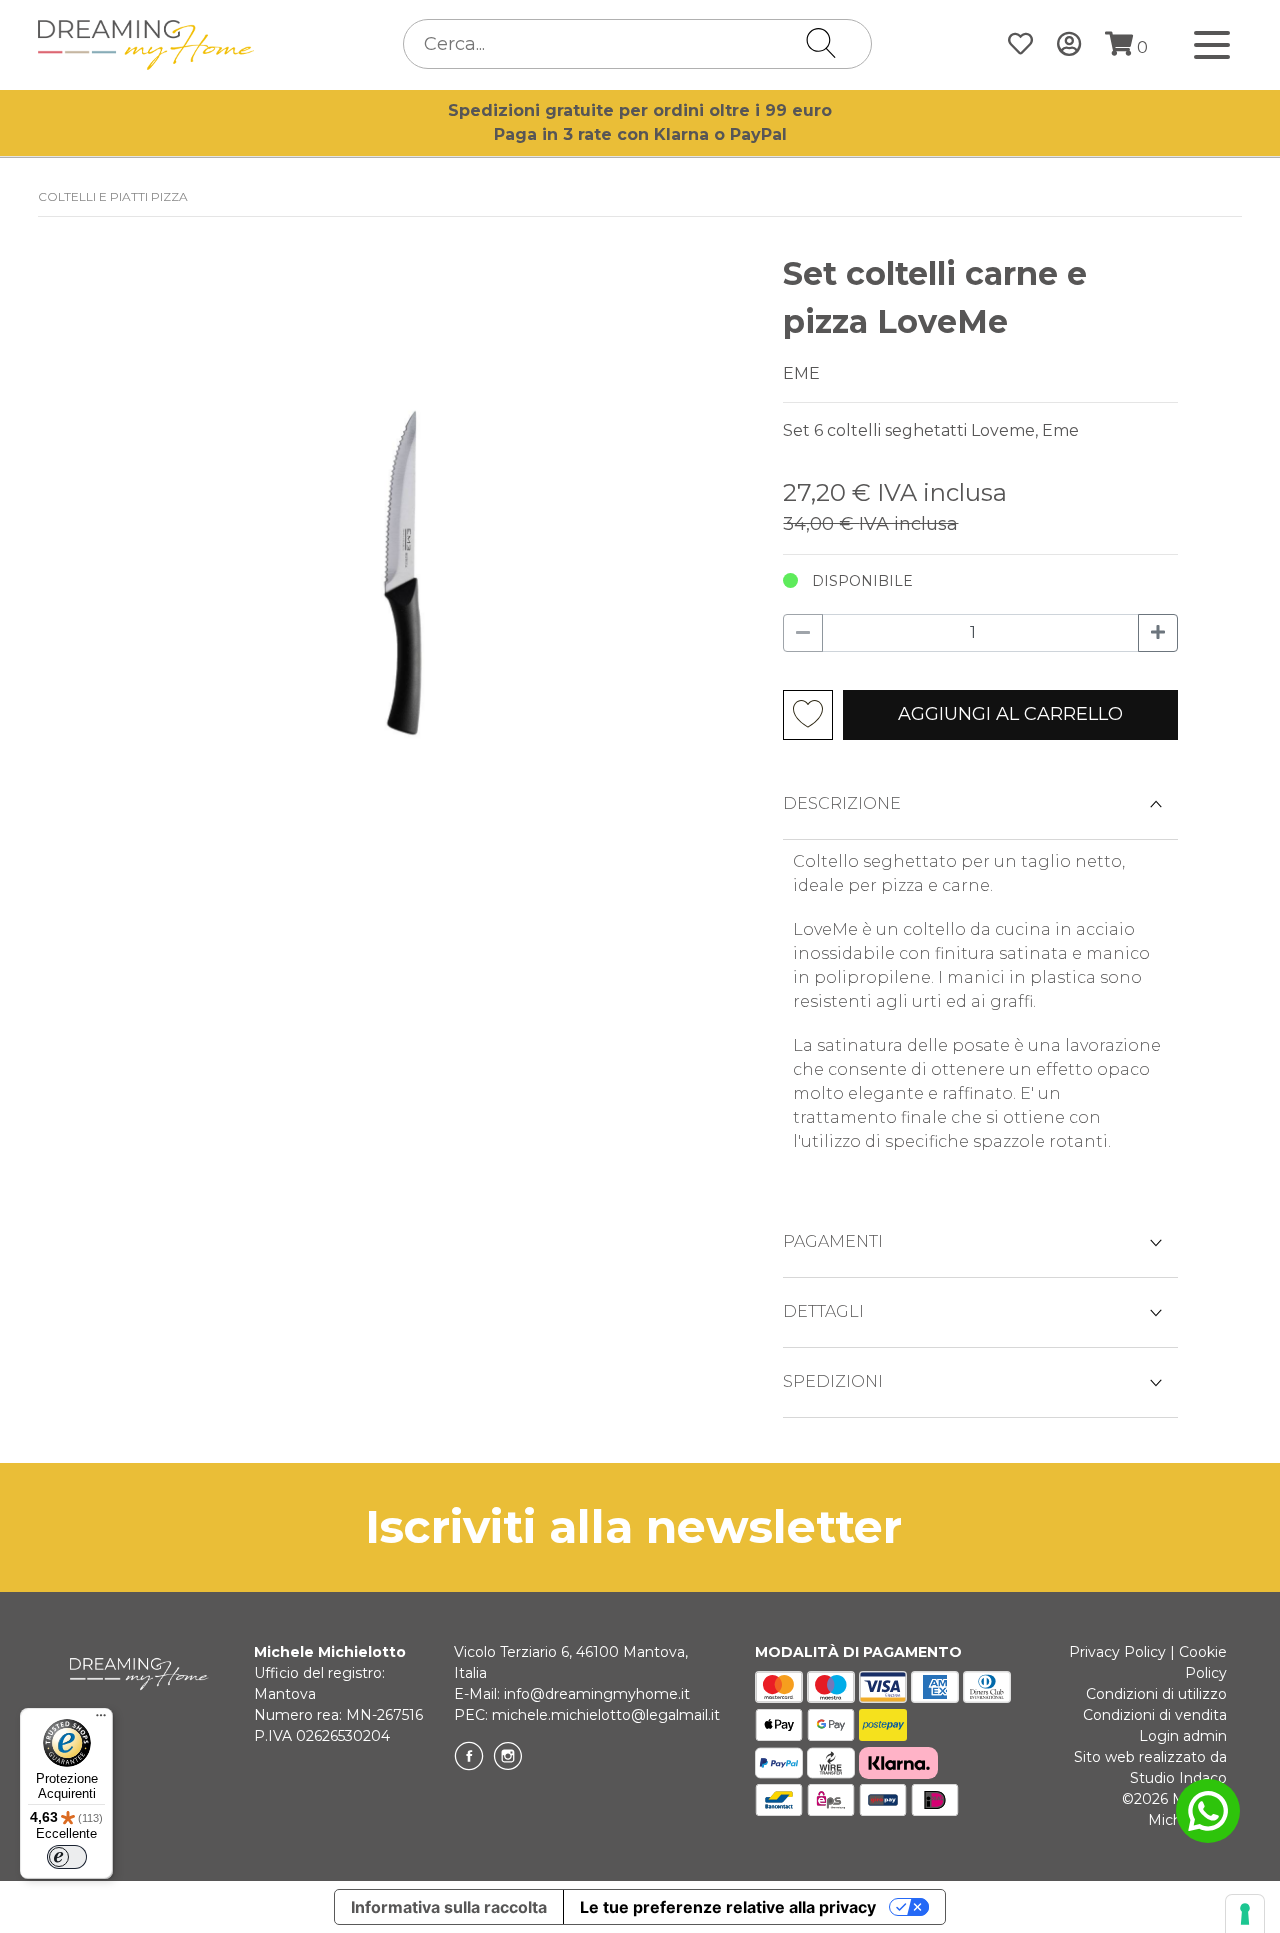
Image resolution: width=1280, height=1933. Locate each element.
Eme (801, 373)
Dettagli (823, 1311)
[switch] (67, 1857)
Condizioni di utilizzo (1156, 1694)
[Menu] (101, 1720)
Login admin (1183, 1736)
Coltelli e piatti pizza (113, 196)
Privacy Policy (1117, 1652)
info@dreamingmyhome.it (597, 1694)
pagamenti (833, 1241)
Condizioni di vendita (1155, 1715)
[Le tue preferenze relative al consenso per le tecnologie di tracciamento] (1245, 1914)
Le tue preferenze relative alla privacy (728, 1907)
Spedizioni (833, 1381)
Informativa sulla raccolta (449, 1907)
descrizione (842, 803)
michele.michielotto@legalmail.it (606, 1715)
